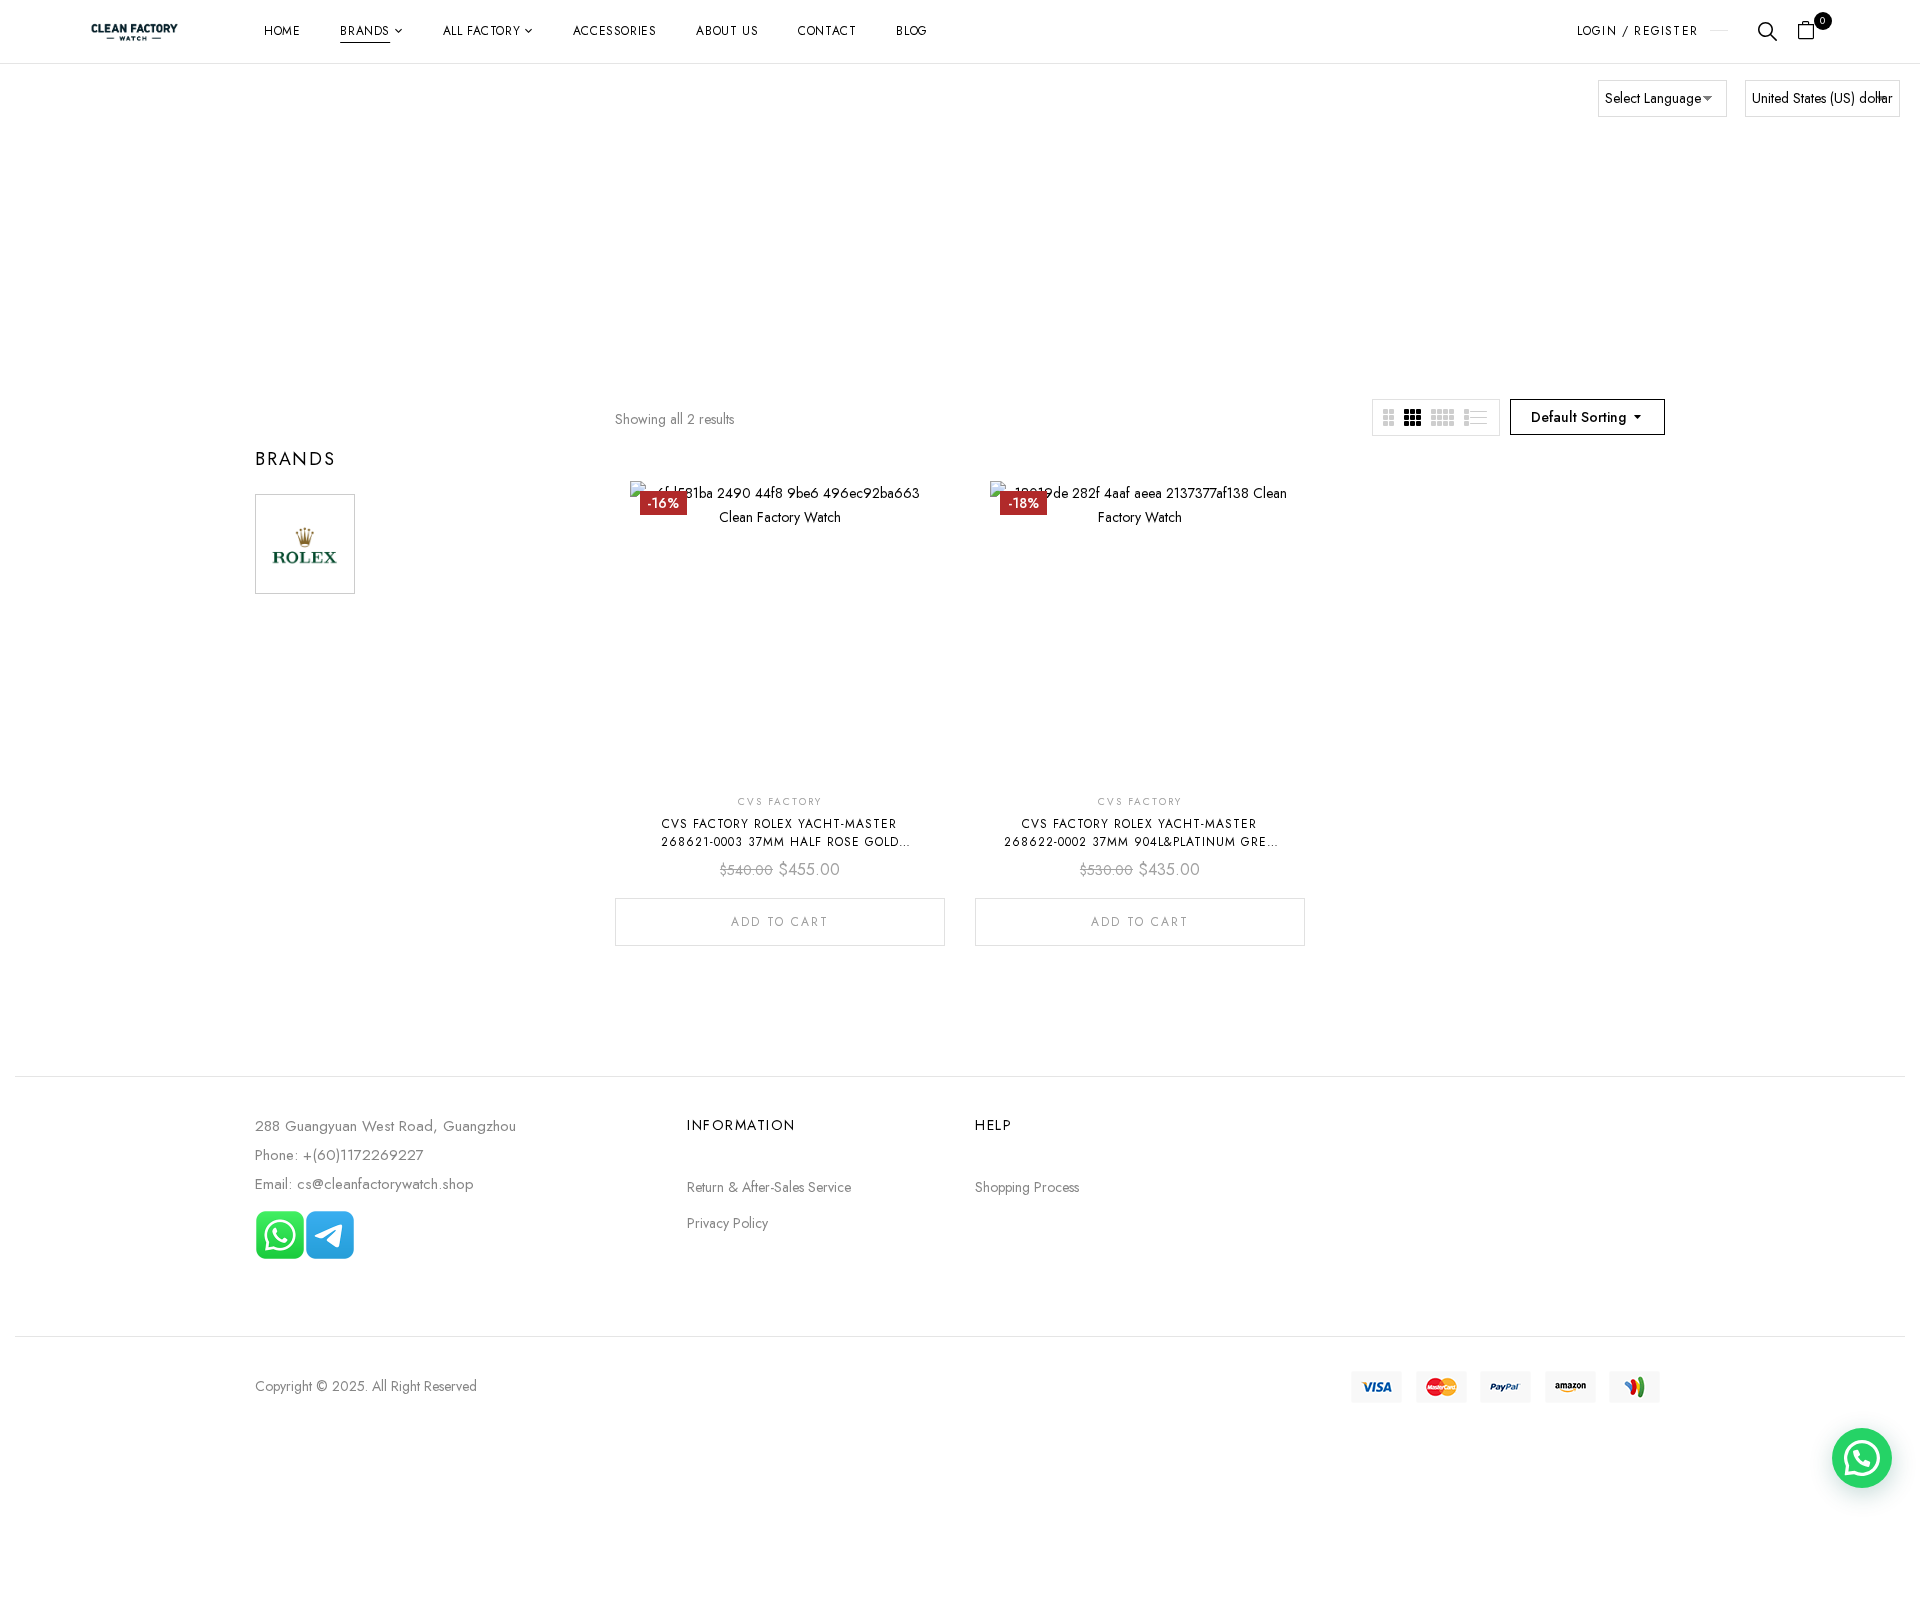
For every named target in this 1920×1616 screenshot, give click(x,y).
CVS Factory (780, 801)
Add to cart (780, 922)
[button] (1813, 31)
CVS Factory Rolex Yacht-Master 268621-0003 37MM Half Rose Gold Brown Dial (780, 842)
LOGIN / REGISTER (1637, 31)
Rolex (942, 246)
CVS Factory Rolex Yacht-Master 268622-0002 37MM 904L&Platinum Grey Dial (1139, 842)
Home (890, 246)
